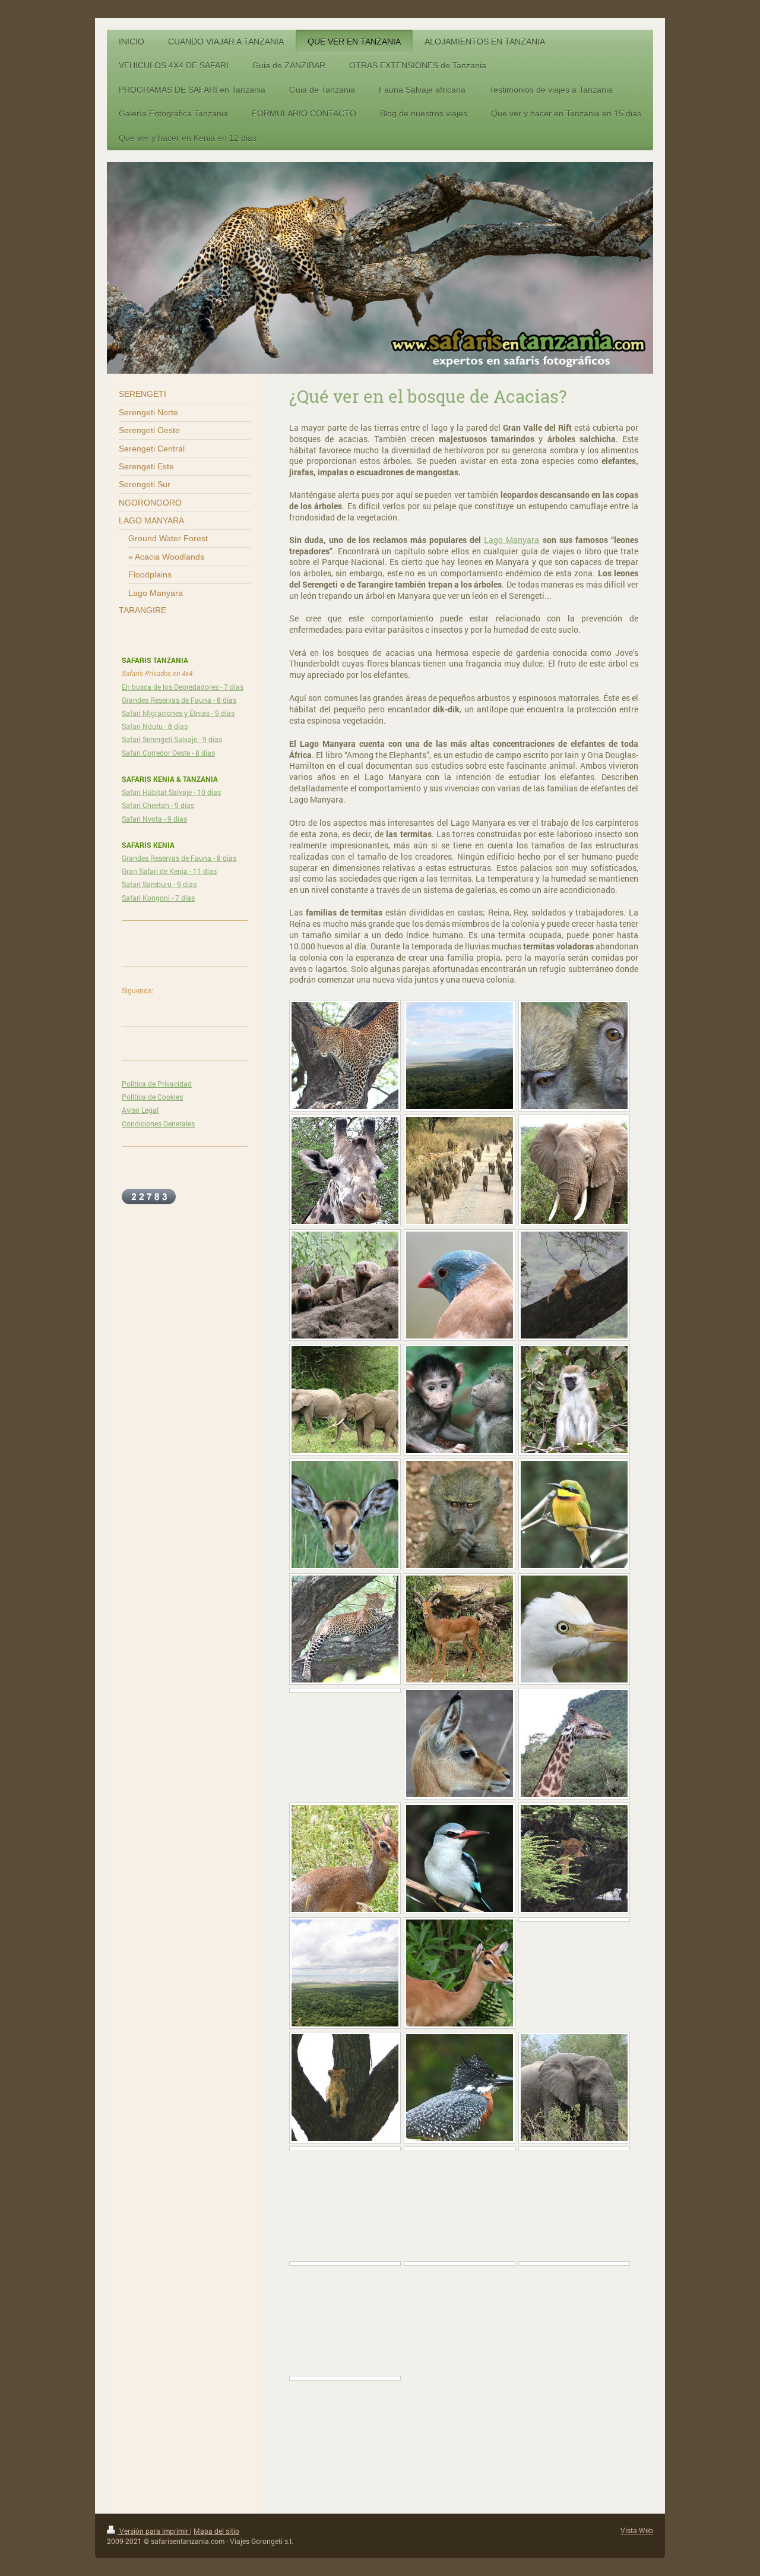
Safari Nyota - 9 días (154, 819)
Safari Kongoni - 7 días (158, 898)
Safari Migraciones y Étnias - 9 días (178, 713)
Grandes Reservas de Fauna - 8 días (179, 700)
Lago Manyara (512, 540)
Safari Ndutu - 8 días (155, 726)
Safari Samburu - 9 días (159, 884)
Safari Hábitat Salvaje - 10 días (171, 792)
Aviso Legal (140, 1110)
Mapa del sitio (216, 2531)
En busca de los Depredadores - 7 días (183, 687)
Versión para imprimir (154, 2531)
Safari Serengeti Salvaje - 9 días (172, 739)
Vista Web (637, 2530)
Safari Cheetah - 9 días (158, 805)
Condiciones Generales (158, 1123)
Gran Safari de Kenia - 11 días (169, 871)
